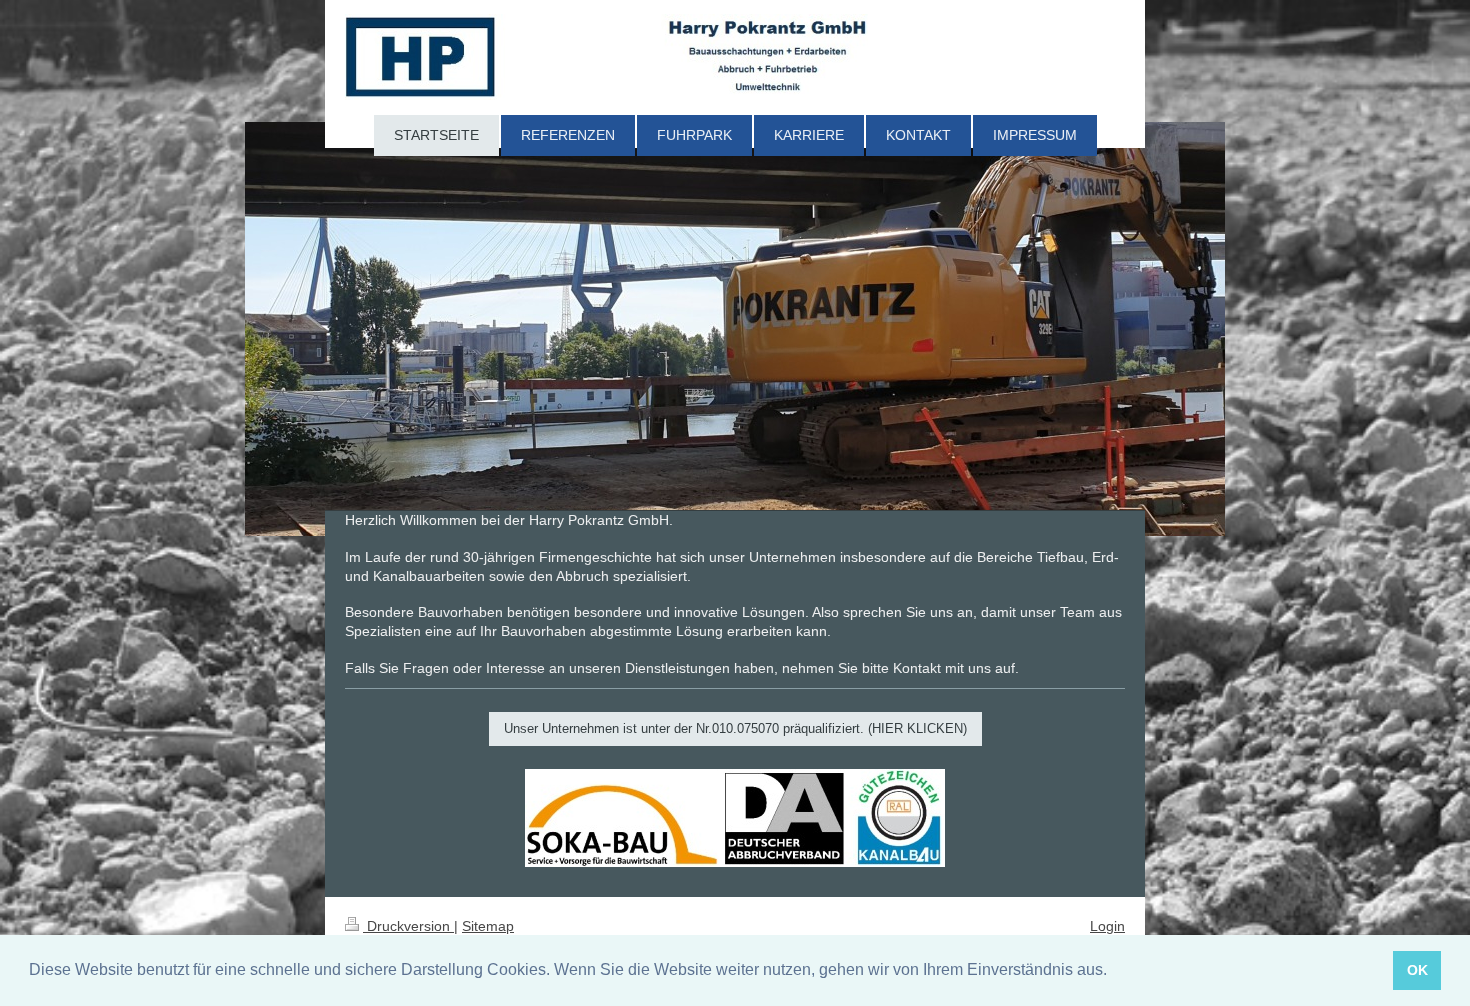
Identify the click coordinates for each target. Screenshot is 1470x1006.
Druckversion (408, 926)
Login (1107, 926)
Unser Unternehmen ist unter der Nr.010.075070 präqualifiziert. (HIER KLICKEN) (735, 728)
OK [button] (1417, 970)
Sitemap (488, 926)
